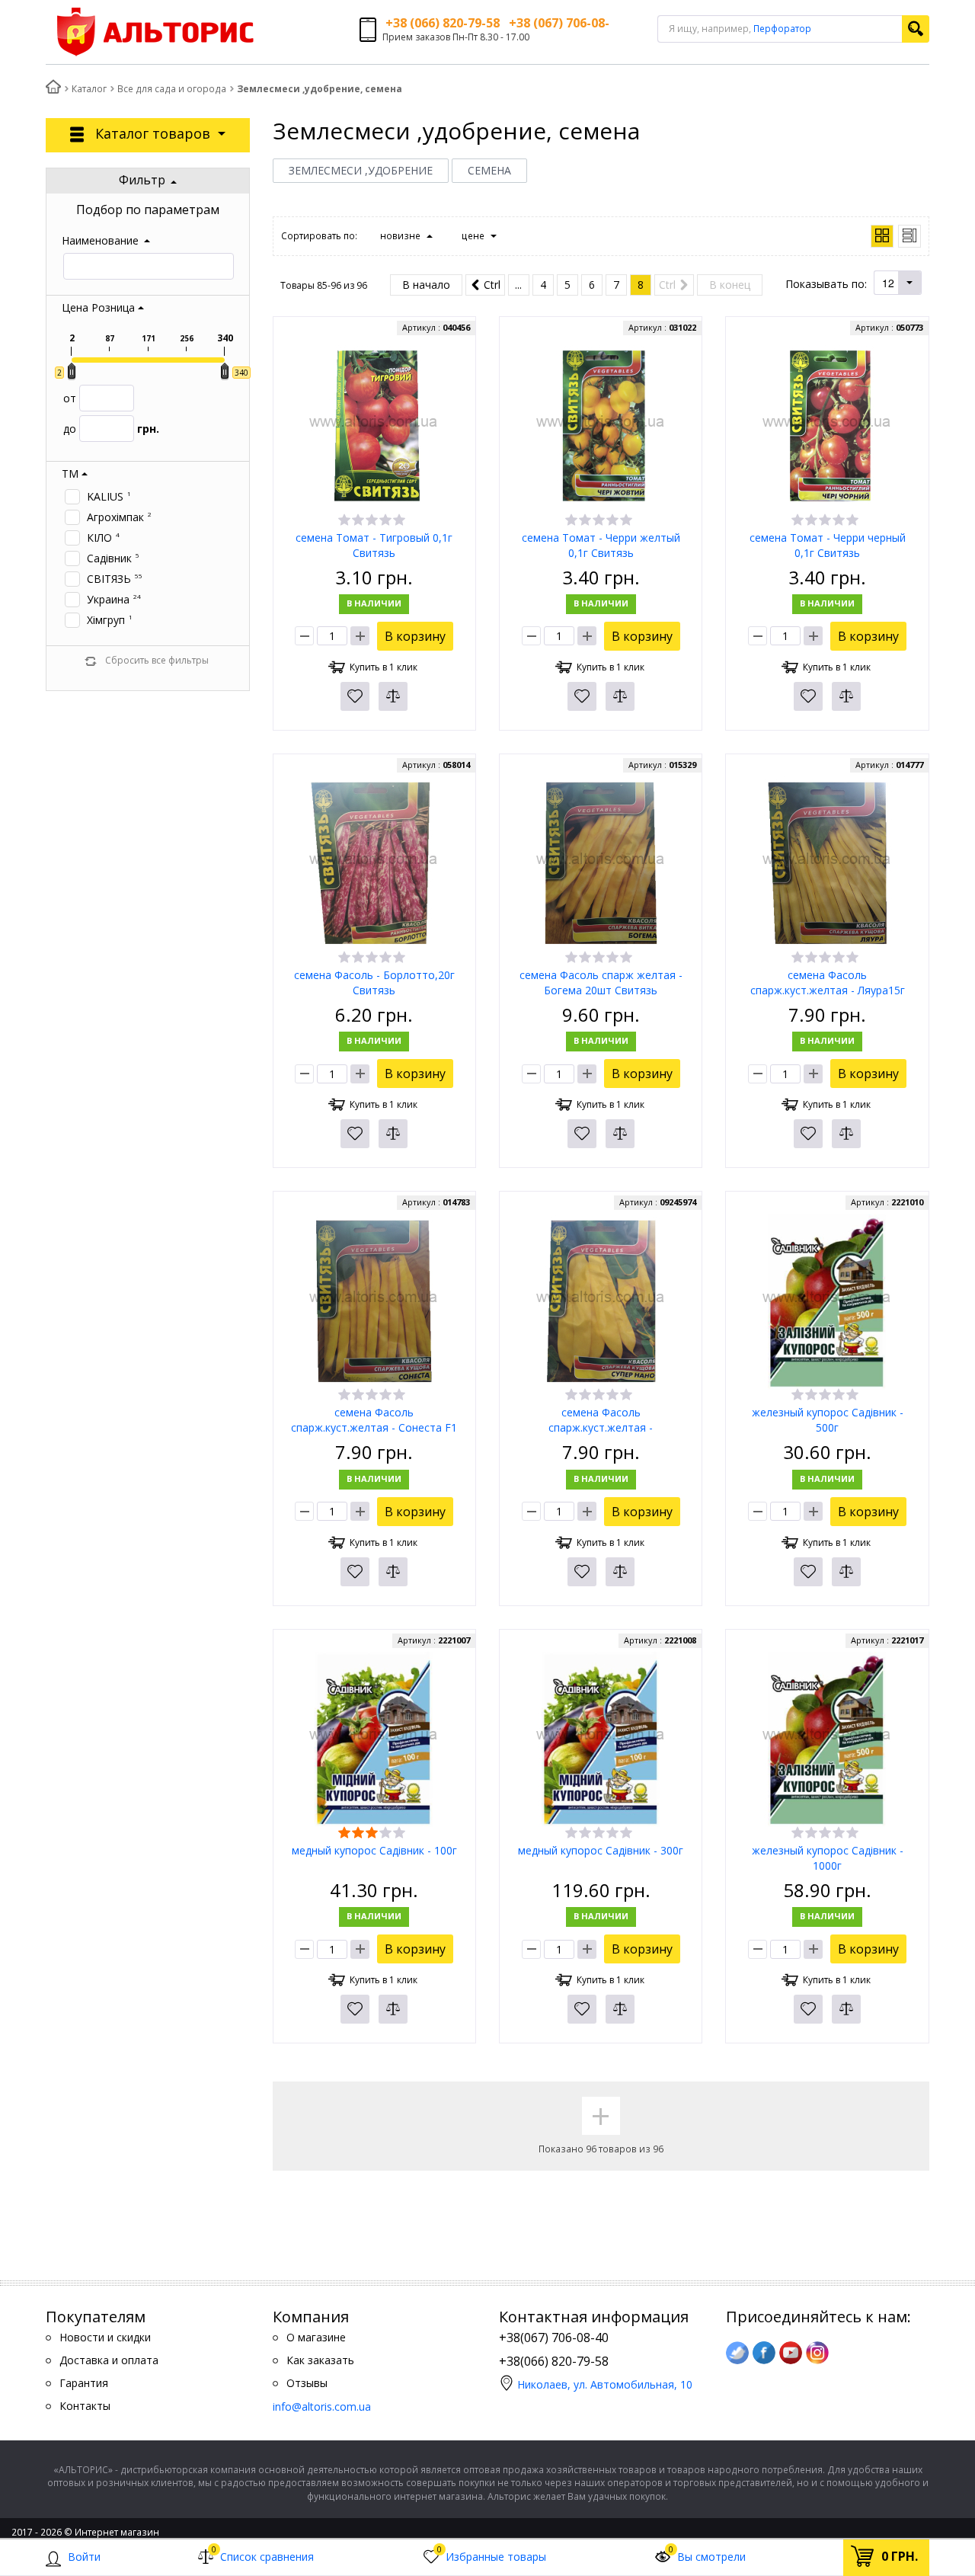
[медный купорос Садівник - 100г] (374, 1738)
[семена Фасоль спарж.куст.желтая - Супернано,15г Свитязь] (601, 1300)
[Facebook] (764, 2353)
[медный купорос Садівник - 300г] (601, 1738)
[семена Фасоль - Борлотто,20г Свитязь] (374, 863)
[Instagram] (817, 2353)
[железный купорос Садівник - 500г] (827, 1300)
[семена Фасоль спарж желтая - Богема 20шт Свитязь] (601, 863)
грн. (111, 429)
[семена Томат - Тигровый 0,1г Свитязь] (374, 426)
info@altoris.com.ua (322, 2406)
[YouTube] (791, 2353)
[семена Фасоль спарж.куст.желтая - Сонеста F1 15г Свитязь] (374, 1300)
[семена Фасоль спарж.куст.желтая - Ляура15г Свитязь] (827, 863)
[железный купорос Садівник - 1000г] (827, 1738)
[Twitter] (737, 2353)
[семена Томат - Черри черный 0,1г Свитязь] (827, 426)
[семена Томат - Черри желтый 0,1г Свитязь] (601, 426)
